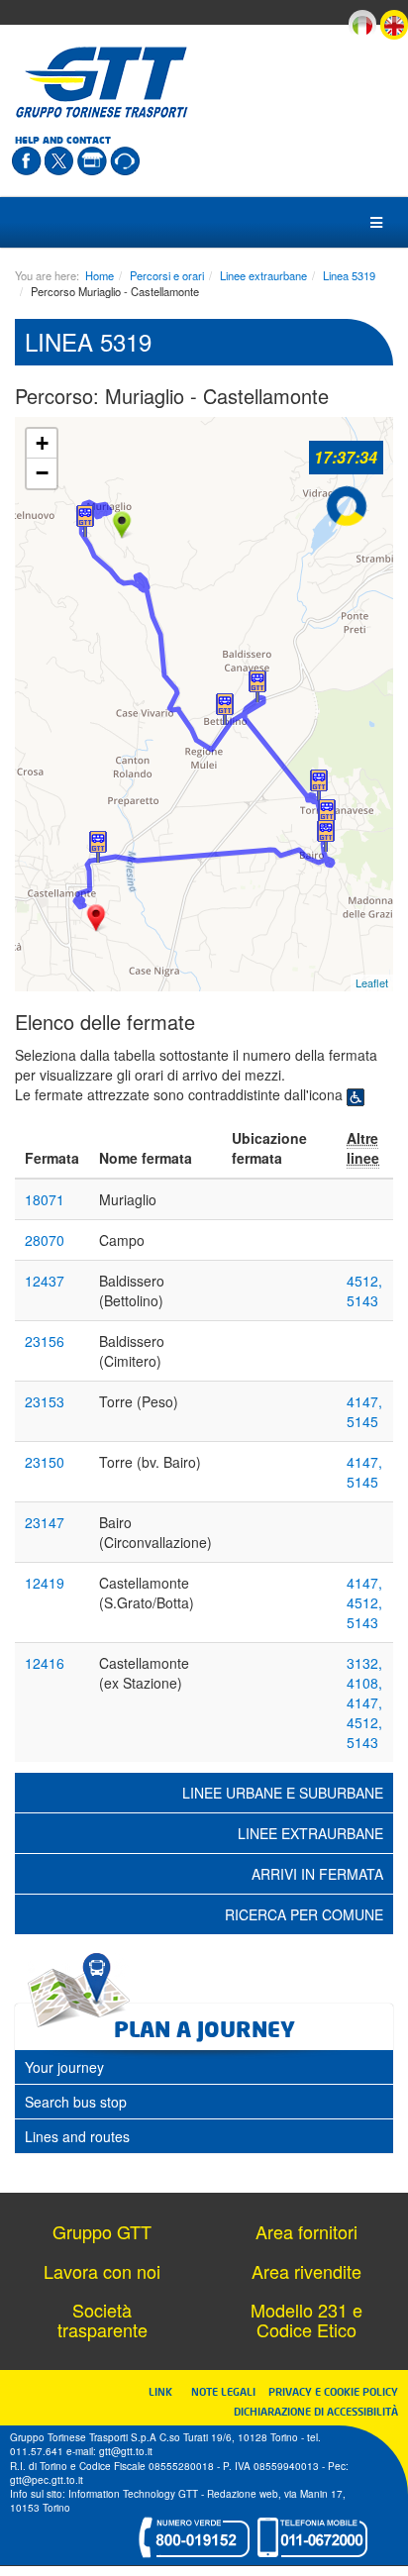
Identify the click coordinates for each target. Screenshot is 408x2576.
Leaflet (372, 982)
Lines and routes (77, 2136)
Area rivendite (306, 2271)
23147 (45, 1522)
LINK (166, 2391)
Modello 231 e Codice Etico (306, 2319)
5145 (362, 1421)
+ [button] (42, 443)
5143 (362, 1300)
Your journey (64, 2067)
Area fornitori (306, 2231)
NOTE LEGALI (228, 2391)
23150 (45, 1462)
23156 (45, 1341)
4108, (364, 1683)
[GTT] (102, 82)
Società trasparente (102, 2319)
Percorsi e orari (167, 275)
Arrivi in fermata (317, 1874)
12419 (45, 1583)
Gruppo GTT (102, 2231)
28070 (45, 1240)
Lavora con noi (102, 2271)
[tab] (204, 2067)
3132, (364, 1663)
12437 (45, 1281)
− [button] (42, 473)
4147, (364, 1401)
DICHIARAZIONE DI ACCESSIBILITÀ (316, 2411)
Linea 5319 (349, 275)
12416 (45, 1663)
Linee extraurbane (263, 275)
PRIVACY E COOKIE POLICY (333, 2391)
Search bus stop (76, 2102)
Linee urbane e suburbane (283, 1793)
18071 (45, 1199)
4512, (364, 1281)
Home (100, 275)
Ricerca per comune (304, 1914)
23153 (45, 1401)
